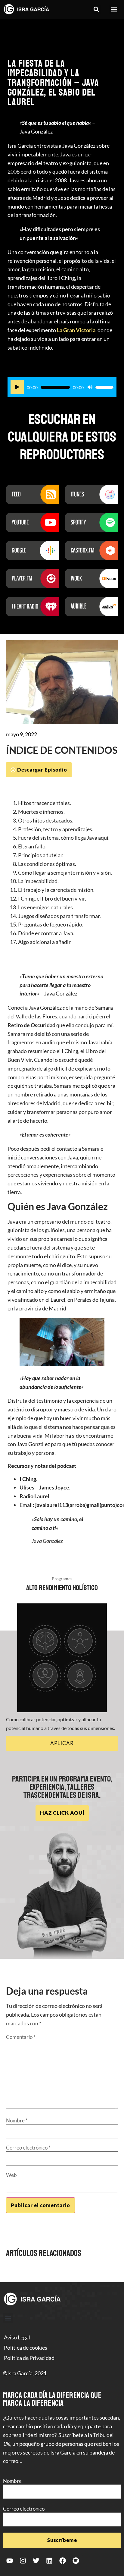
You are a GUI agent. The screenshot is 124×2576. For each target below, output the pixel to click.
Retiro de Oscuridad (31, 1025)
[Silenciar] (90, 387)
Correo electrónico (28, 2148)
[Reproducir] (17, 387)
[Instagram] (23, 2561)
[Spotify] (76, 2561)
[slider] (104, 387)
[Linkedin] (49, 2561)
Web (11, 2175)
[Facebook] (63, 2561)
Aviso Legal (17, 2337)
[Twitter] (36, 2561)
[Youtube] (10, 2561)
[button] (96, 9)
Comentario (21, 2037)
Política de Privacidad (29, 2358)
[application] (62, 387)
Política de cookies (26, 2348)
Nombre (17, 2120)
